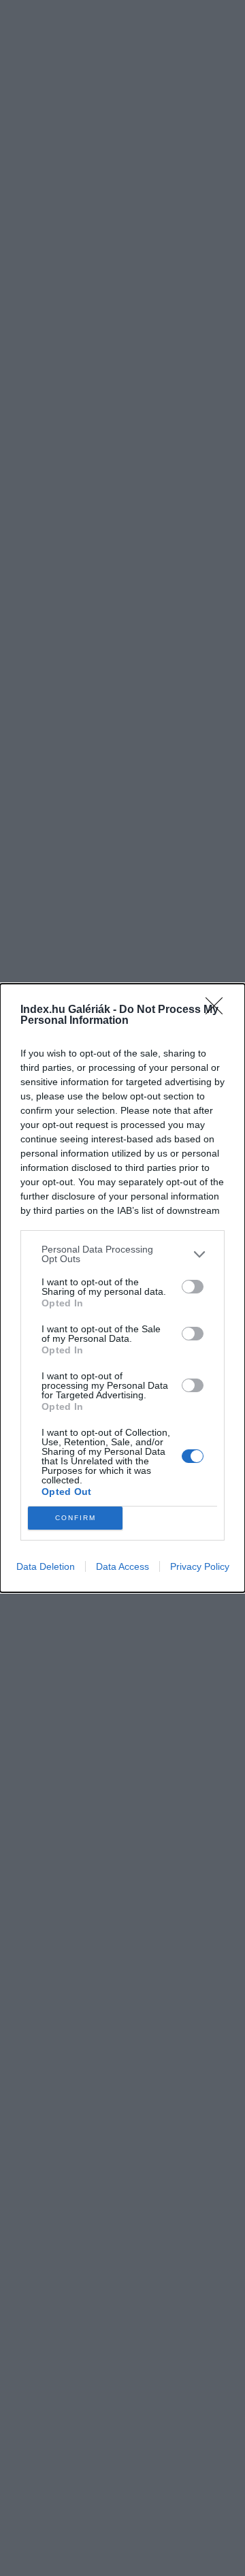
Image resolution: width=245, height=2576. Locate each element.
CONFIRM (76, 1518)
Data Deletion (46, 1566)
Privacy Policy (200, 1566)
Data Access (122, 1566)
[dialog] (122, 1288)
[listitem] (122, 1254)
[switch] (193, 1287)
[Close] (218, 1010)
